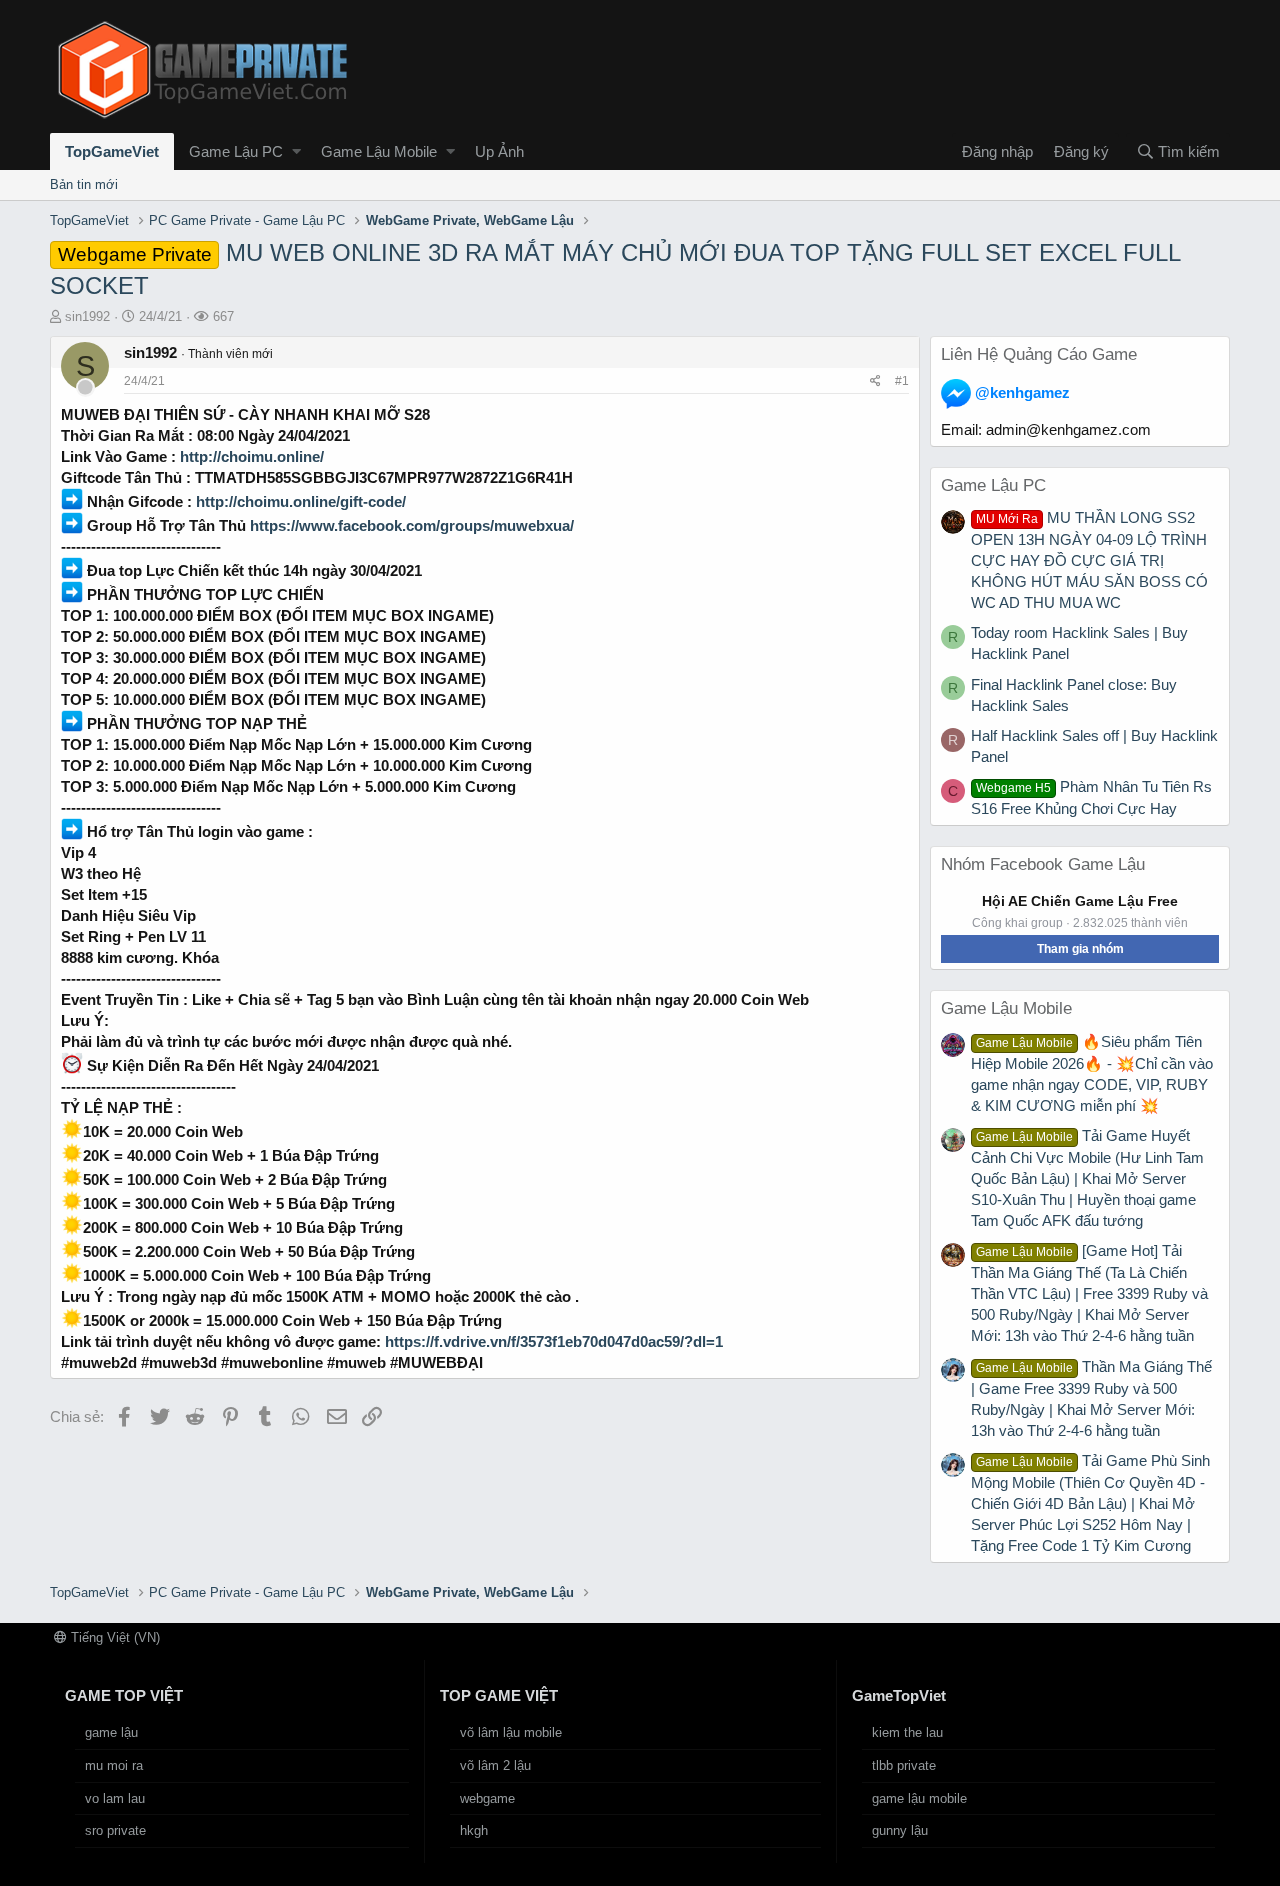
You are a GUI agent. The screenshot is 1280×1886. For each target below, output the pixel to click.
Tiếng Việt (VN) (113, 1637)
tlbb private (904, 1765)
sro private (115, 1830)
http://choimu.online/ (252, 456)
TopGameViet (112, 151)
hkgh (474, 1830)
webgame (487, 1798)
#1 (902, 381)
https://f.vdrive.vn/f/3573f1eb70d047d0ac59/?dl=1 (554, 1341)
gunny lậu (900, 1830)
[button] (296, 151)
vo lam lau (115, 1798)
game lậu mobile (919, 1798)
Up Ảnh (499, 151)
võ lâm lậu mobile (511, 1732)
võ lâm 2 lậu (495, 1765)
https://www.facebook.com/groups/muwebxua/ (412, 525)
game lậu (111, 1732)
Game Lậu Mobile (379, 151)
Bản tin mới (84, 184)
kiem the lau (907, 1732)
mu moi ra (114, 1765)
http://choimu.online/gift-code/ (301, 501)
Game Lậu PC (236, 151)
